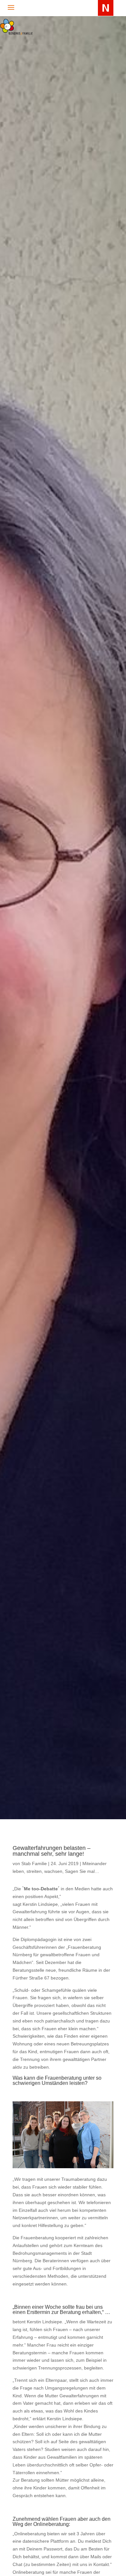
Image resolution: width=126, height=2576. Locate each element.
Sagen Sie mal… (82, 1871)
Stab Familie (34, 1863)
